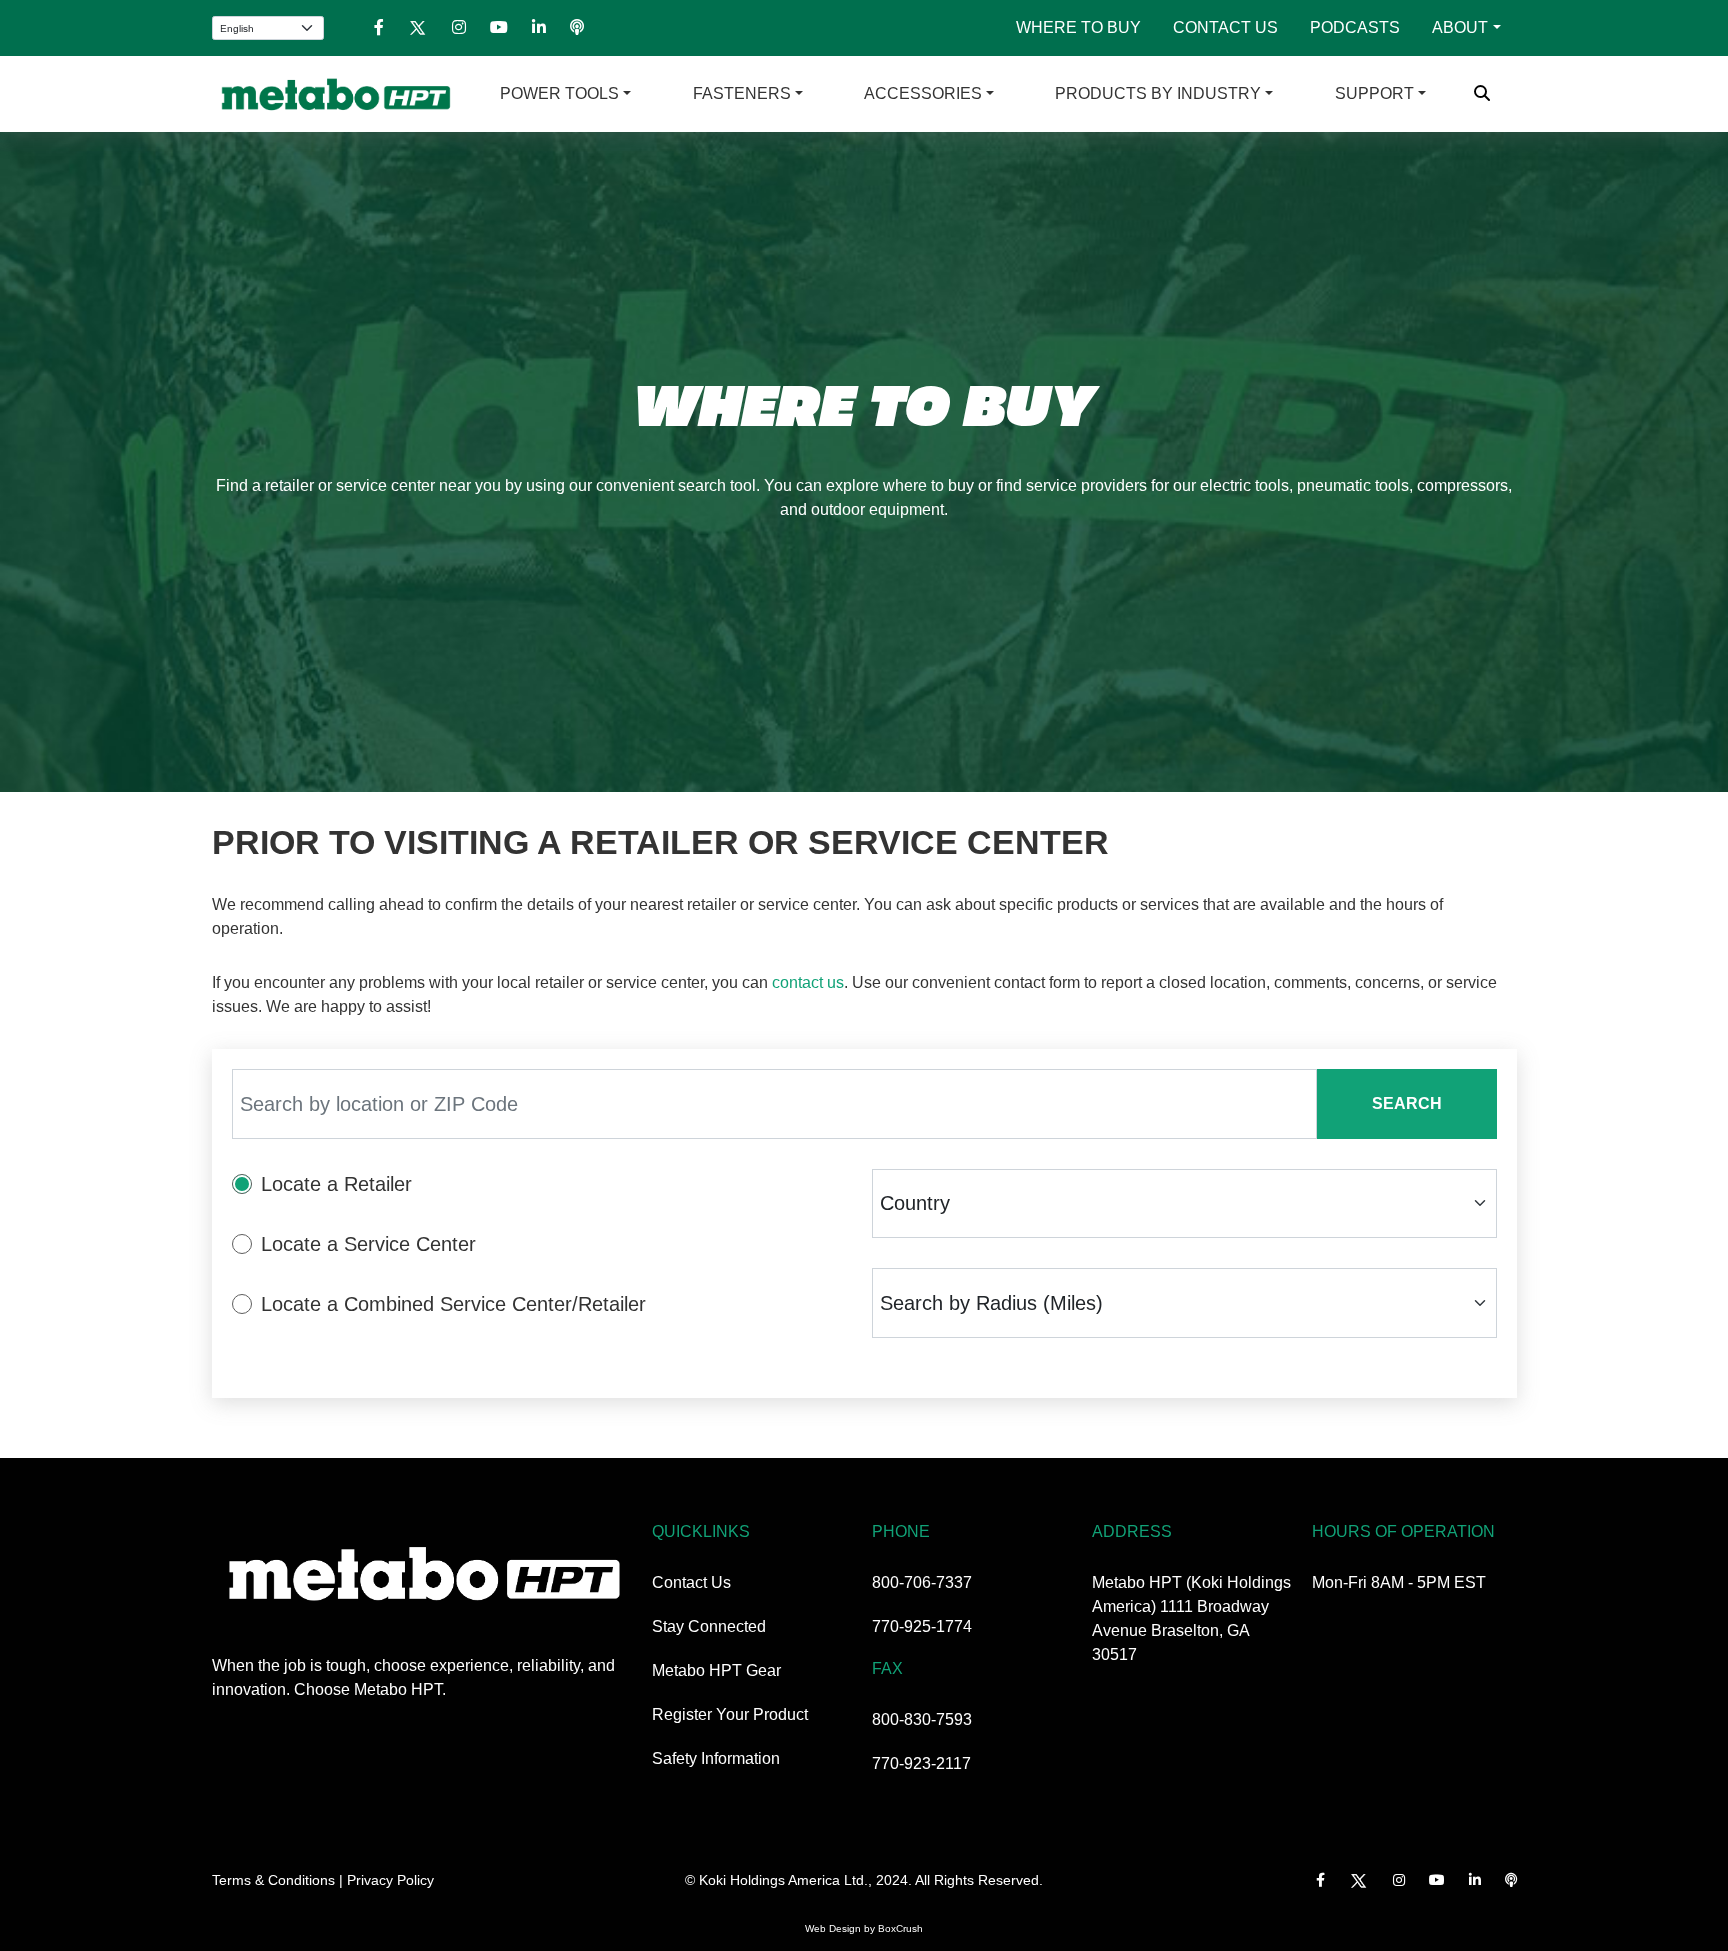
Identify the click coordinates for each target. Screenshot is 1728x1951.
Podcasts (1355, 27)
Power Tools (559, 93)
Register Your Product (730, 1714)
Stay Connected (709, 1626)
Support (1374, 93)
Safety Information (716, 1758)
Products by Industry (1158, 93)
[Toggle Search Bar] (1482, 94)
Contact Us (1225, 27)
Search (1407, 1103)
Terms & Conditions (273, 1880)
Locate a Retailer (336, 1184)
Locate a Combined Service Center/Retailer (453, 1304)
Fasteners (742, 93)
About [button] (1460, 27)
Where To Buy (1078, 27)
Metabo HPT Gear (716, 1670)
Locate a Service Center (368, 1244)
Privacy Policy (390, 1880)
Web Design (833, 1928)
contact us (808, 982)
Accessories (923, 93)
